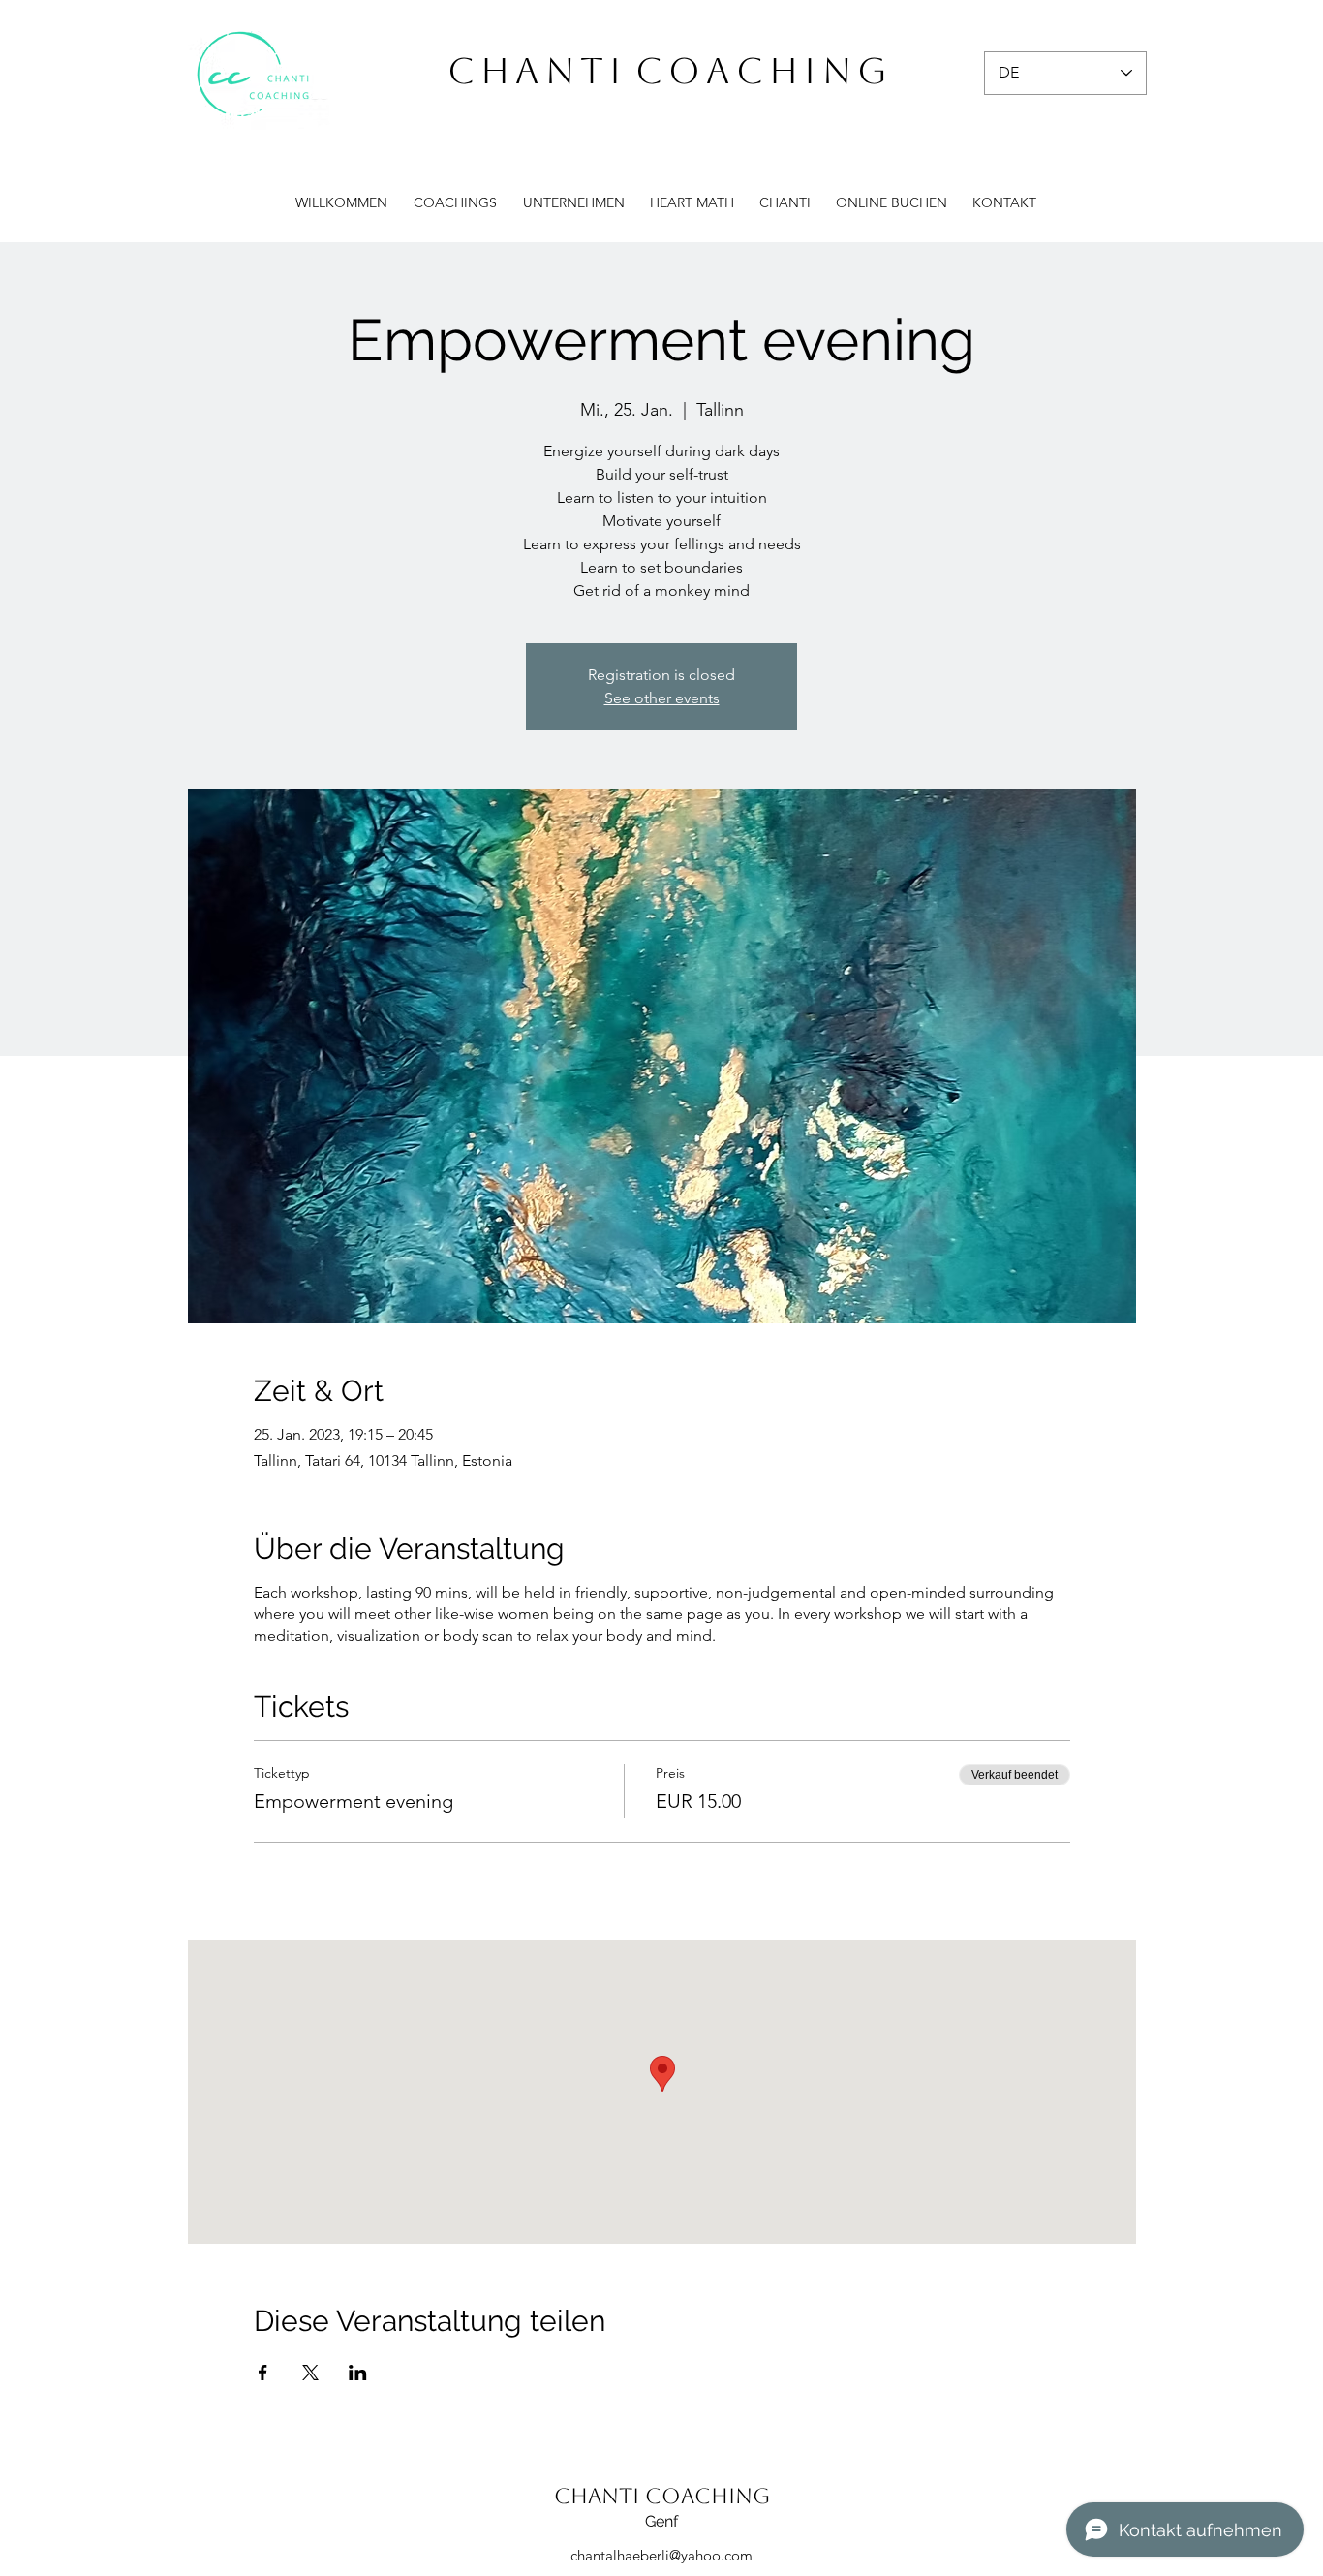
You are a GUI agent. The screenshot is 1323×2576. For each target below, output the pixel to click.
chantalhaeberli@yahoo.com (661, 2555)
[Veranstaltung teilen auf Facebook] (263, 2373)
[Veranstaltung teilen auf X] (310, 2373)
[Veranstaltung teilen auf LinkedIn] (358, 2373)
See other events (662, 698)
